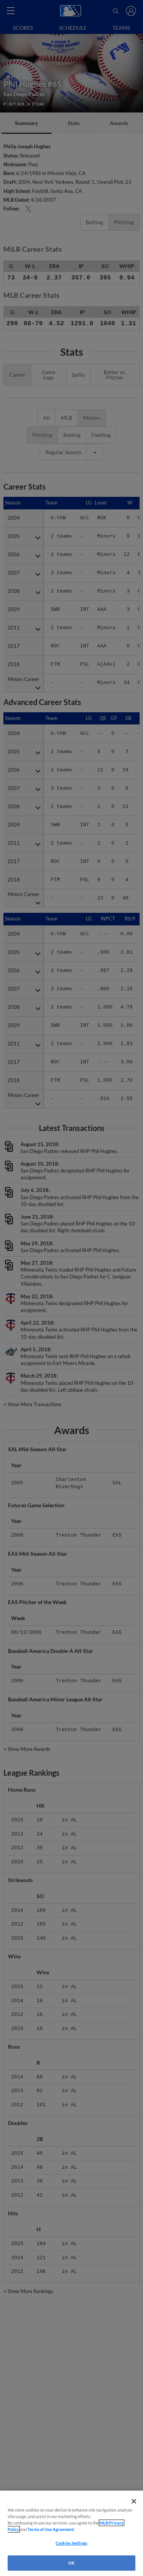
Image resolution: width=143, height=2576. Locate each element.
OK (71, 2563)
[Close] (134, 2501)
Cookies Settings (71, 2543)
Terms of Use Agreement (51, 2529)
